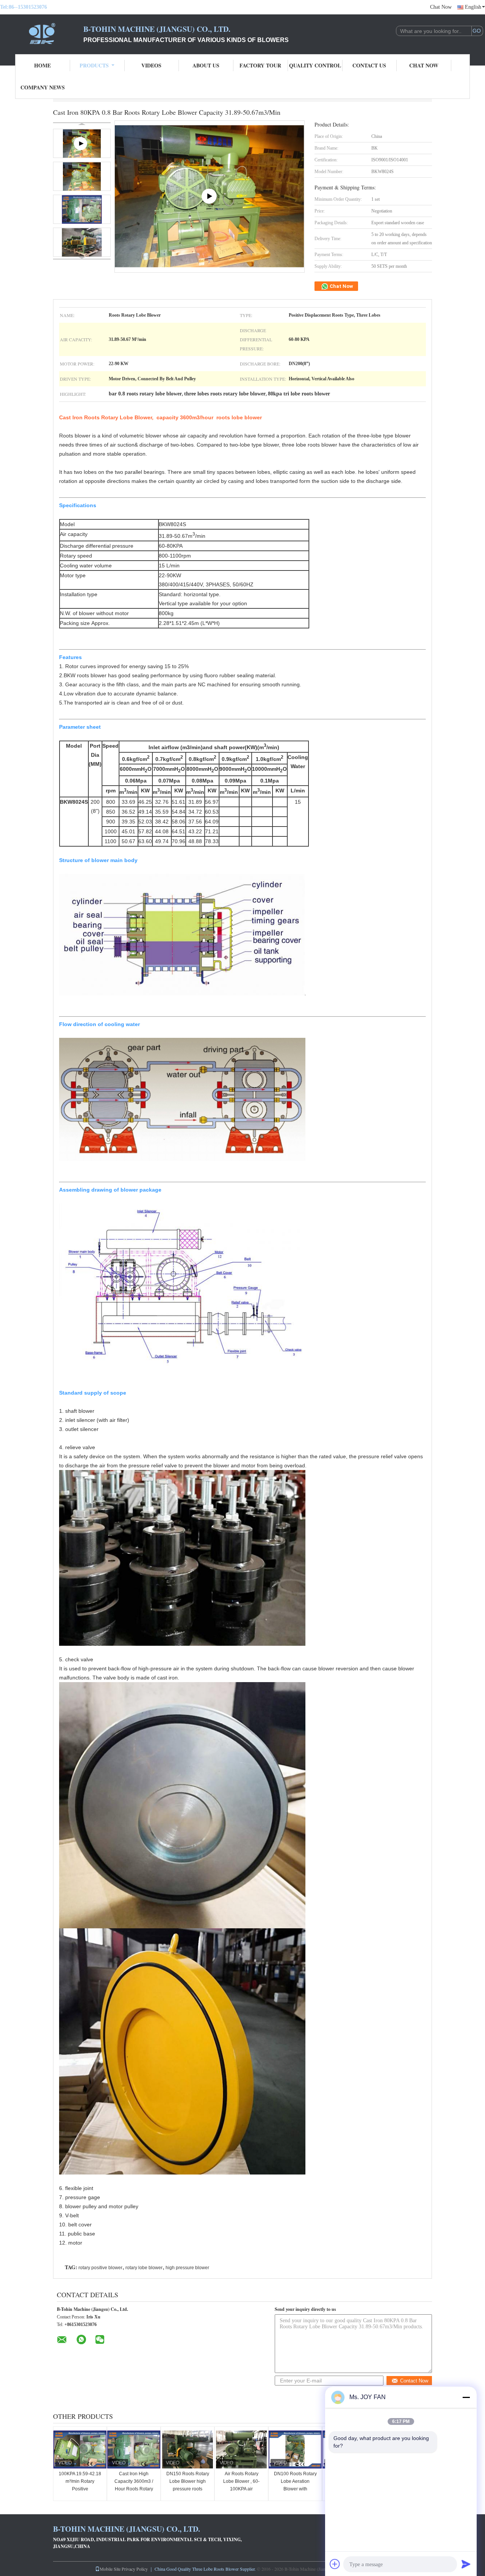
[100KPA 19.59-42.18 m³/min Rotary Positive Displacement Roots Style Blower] (80, 2449)
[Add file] (335, 2564)
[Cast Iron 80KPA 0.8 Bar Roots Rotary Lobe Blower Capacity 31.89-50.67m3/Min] (82, 176)
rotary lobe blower (144, 2268)
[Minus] (466, 2397)
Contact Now (414, 2381)
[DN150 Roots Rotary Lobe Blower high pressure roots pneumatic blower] (188, 2449)
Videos (151, 65)
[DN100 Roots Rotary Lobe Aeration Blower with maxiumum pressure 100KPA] (295, 2449)
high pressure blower (187, 2268)
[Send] (466, 2564)
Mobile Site (110, 2569)
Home (42, 65)
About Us (206, 65)
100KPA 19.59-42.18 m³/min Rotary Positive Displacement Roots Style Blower (80, 2489)
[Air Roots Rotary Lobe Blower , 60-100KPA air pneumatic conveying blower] (241, 2449)
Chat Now (441, 7)
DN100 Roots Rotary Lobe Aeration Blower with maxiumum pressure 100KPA (295, 2489)
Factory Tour (260, 65)
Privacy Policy (135, 2569)
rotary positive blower (100, 2268)
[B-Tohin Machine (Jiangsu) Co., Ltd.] (42, 33)
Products (94, 65)
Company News (43, 87)
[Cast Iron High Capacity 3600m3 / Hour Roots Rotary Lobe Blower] (134, 2449)
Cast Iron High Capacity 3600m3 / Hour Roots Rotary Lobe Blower (134, 2485)
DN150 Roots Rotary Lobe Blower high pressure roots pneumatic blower (188, 2485)
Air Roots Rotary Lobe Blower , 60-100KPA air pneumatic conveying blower (241, 2489)
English (473, 7)
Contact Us (369, 65)
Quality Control (315, 65)
